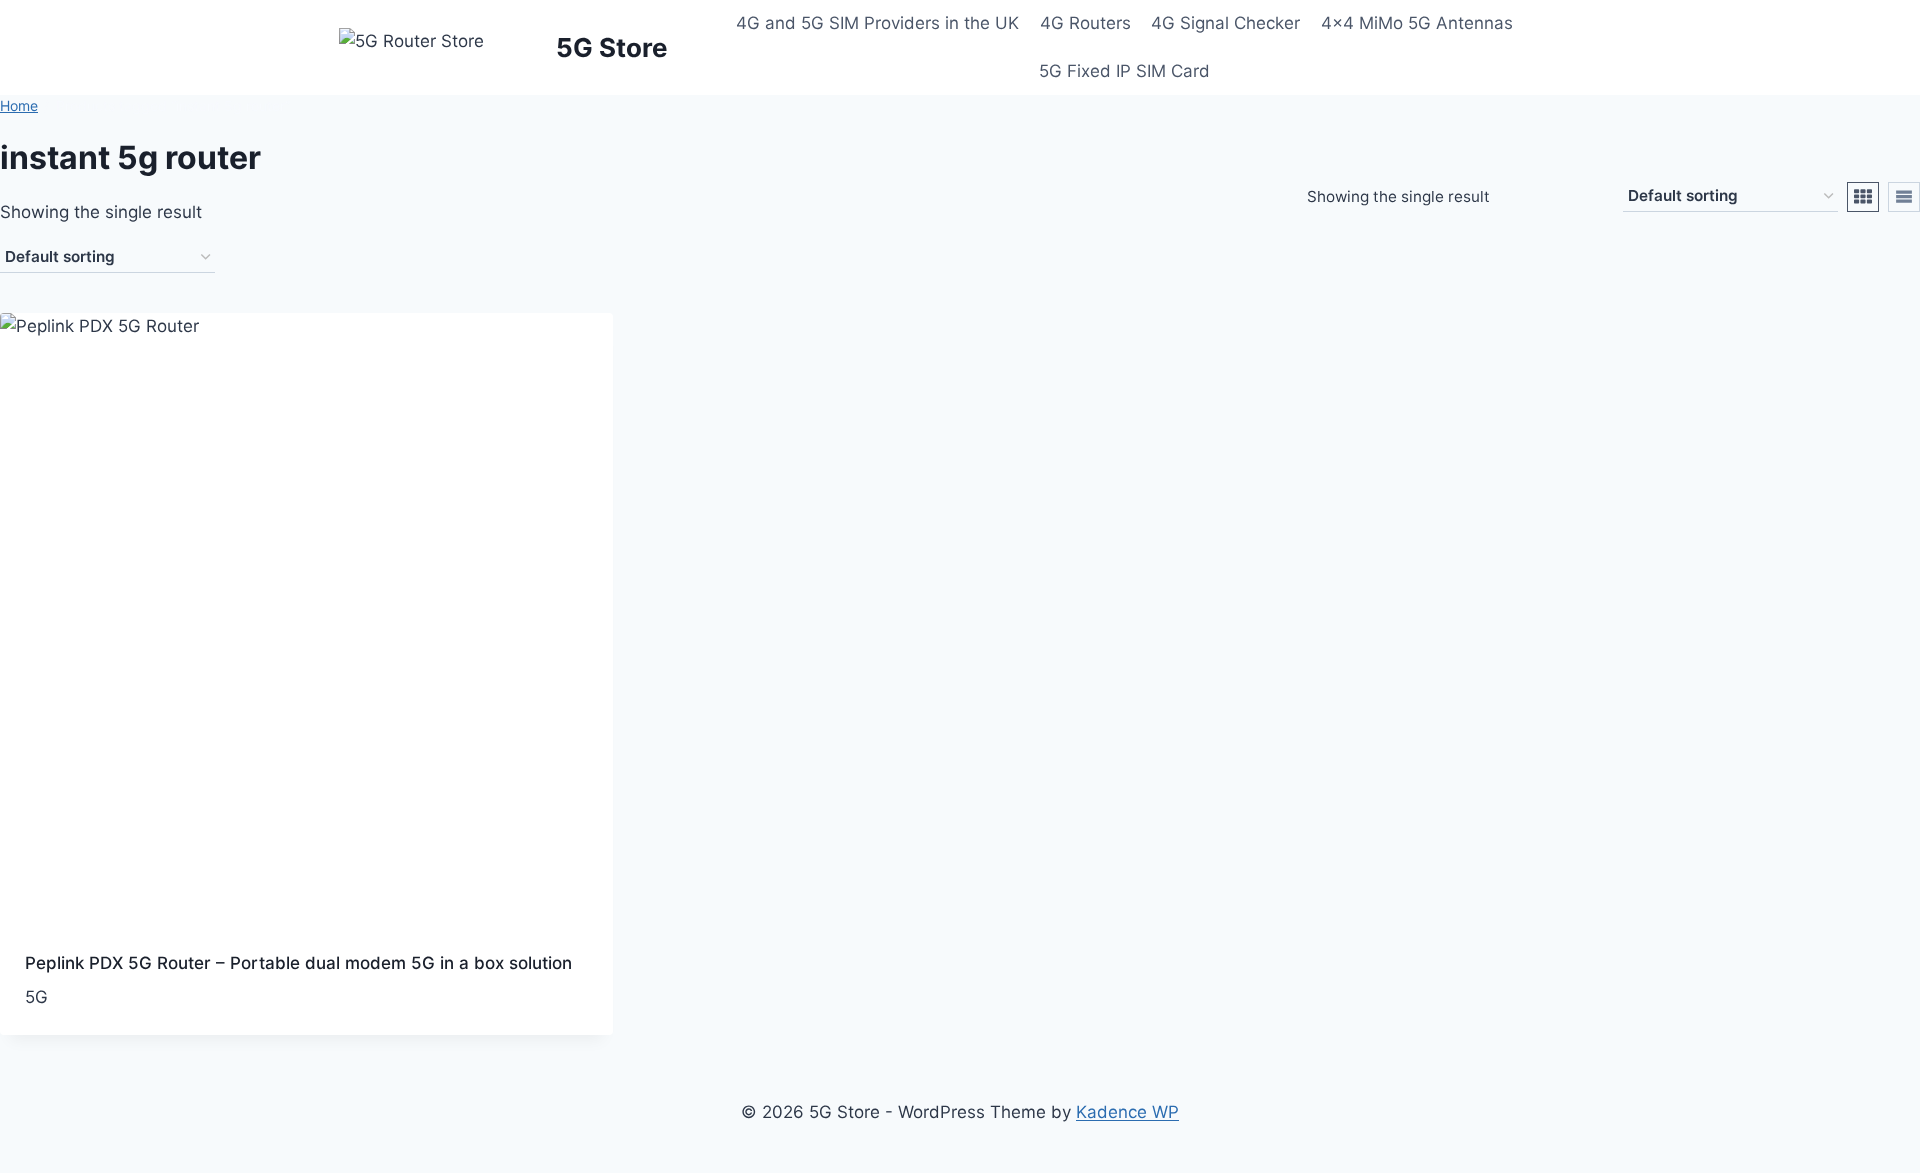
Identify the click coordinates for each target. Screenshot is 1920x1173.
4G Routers (1085, 23)
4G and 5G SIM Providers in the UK (877, 23)
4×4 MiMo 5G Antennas (1417, 23)
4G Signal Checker (1225, 23)
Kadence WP (1127, 1112)
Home (19, 105)
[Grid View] (1863, 197)
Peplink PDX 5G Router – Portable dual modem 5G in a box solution (298, 963)
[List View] (1904, 197)
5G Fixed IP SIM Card (1124, 71)
